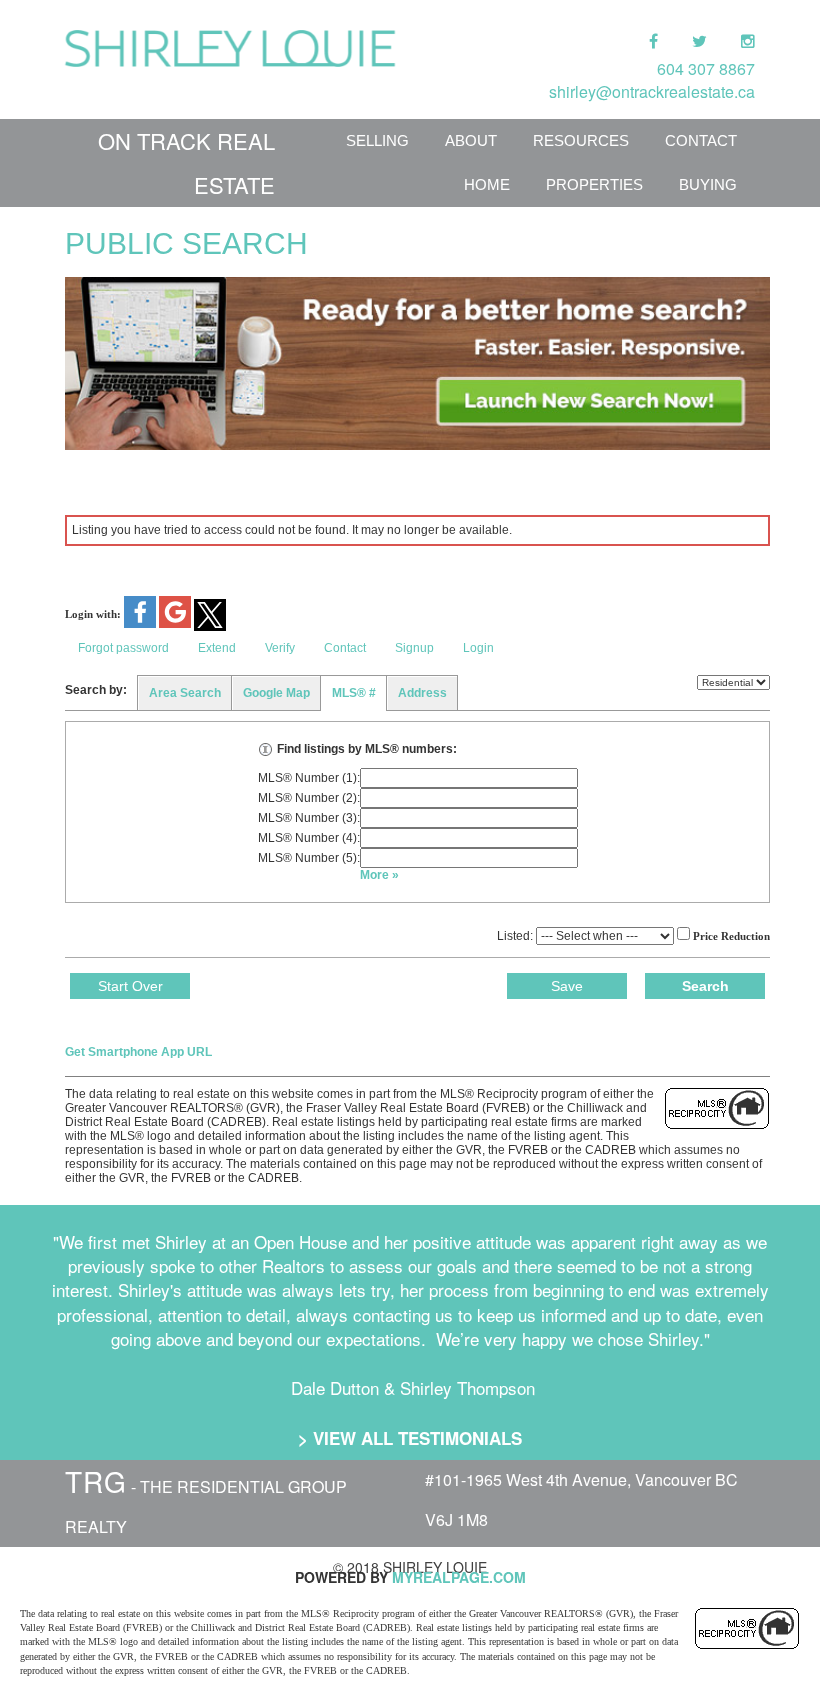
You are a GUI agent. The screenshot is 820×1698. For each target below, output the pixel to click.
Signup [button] (414, 648)
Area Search (185, 693)
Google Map (276, 693)
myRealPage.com (459, 1577)
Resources (581, 140)
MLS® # (354, 693)
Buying (708, 184)
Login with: (93, 614)
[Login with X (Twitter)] (210, 627)
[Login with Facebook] (141, 624)
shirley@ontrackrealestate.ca (652, 91)
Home (487, 184)
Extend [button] (217, 648)
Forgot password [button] (123, 648)
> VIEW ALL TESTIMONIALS (410, 1438)
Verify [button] (280, 648)
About (471, 140)
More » (379, 875)
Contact (701, 140)
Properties (594, 184)
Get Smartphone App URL (138, 1052)
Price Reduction (730, 936)
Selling (377, 140)
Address (422, 693)
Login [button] (478, 648)
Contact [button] (345, 648)
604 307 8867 (706, 68)
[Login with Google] (176, 624)
